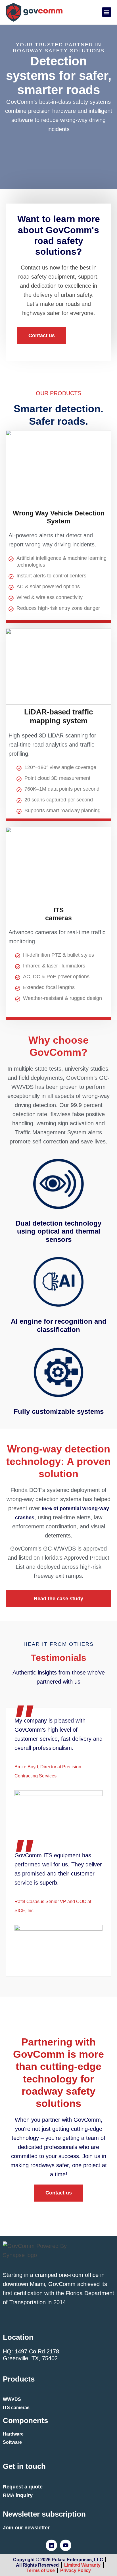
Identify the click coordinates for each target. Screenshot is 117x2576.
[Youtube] (66, 2545)
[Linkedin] (51, 2545)
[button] (107, 12)
